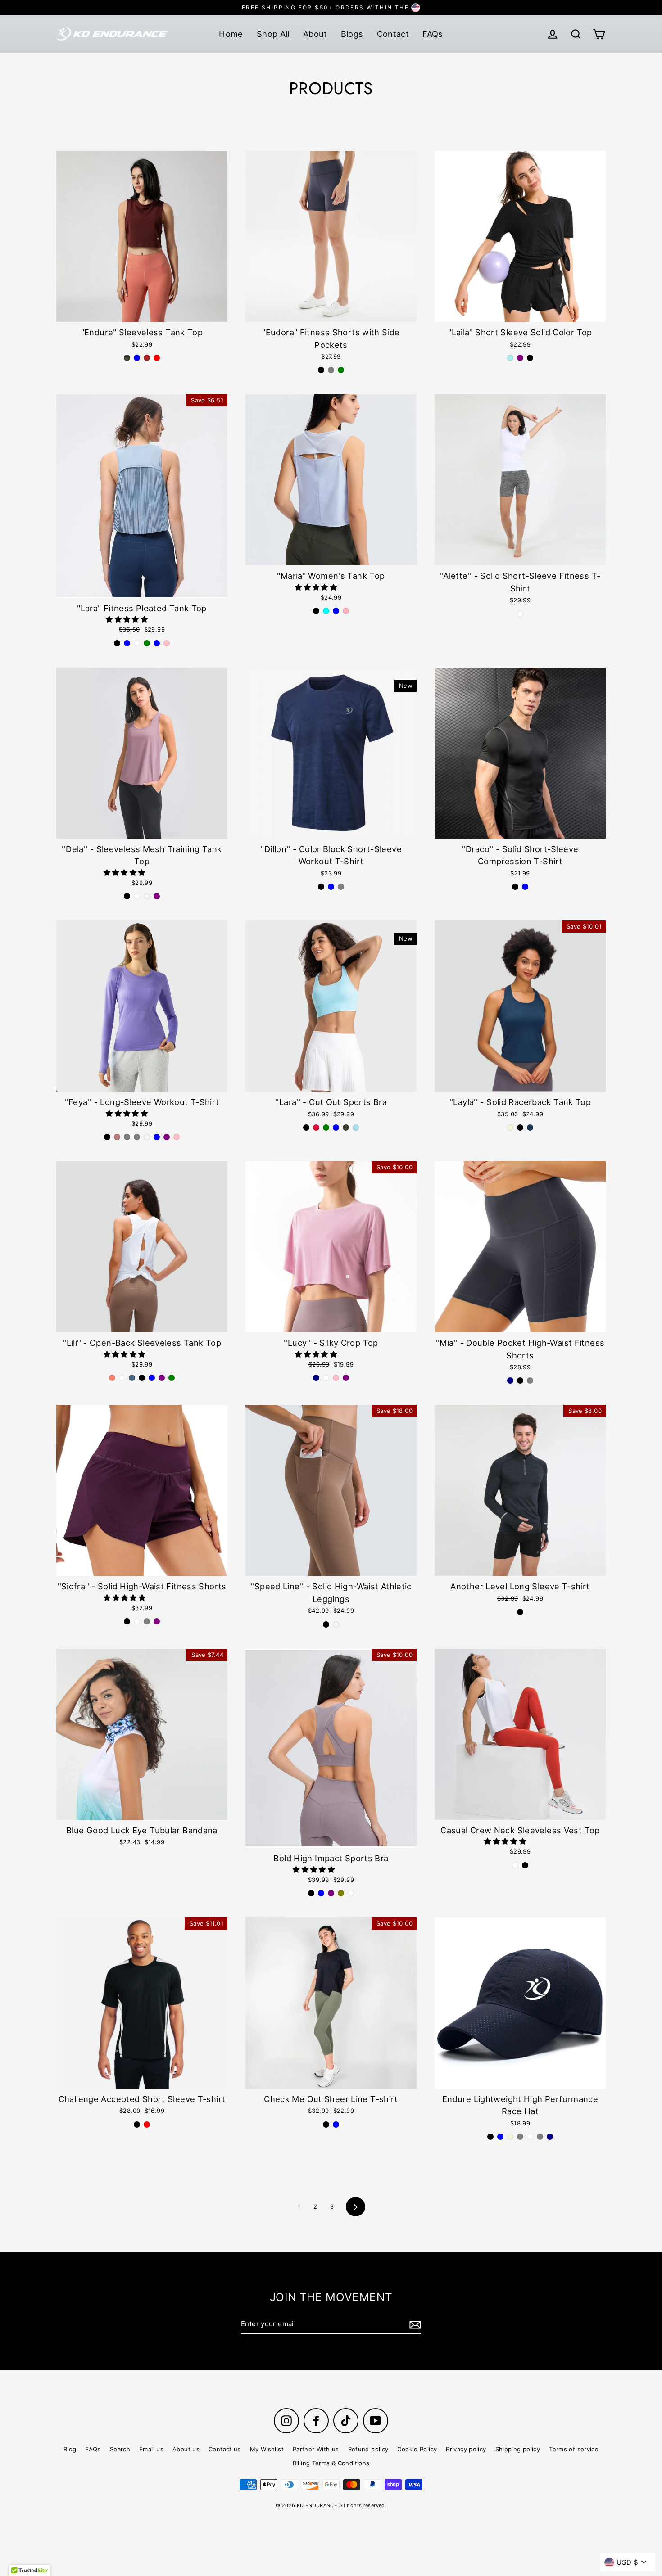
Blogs (352, 34)
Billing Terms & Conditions (331, 2463)
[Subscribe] (414, 2324)
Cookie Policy (417, 2449)
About (315, 34)
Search (120, 2449)
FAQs (433, 34)
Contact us (225, 2449)
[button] (128, 619)
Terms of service (574, 2449)
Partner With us (316, 2449)
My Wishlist (267, 2449)
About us (186, 2449)
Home (231, 34)
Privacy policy (466, 2449)
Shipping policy (518, 2449)
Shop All (273, 34)
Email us (151, 2449)
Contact (393, 34)
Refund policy (368, 2449)
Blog (70, 2449)
